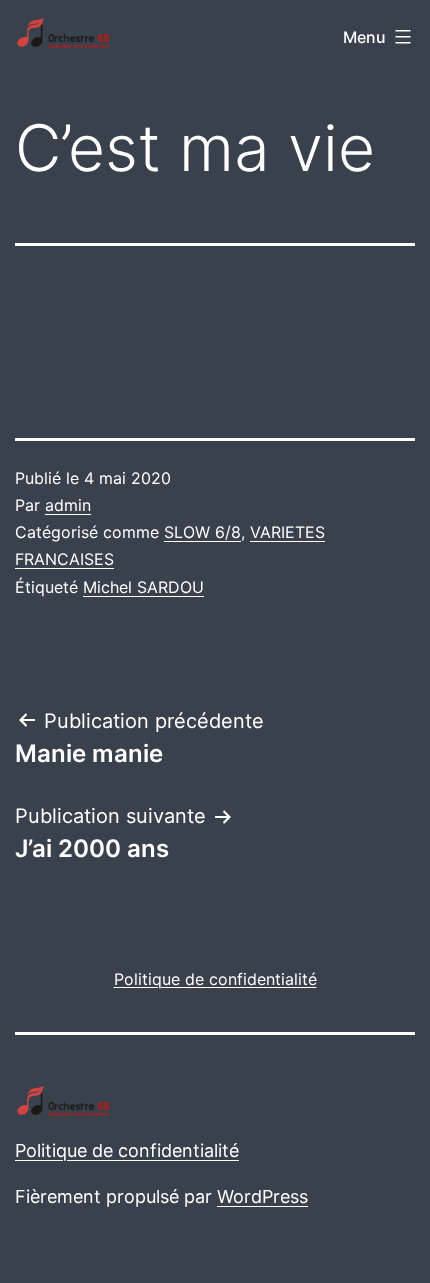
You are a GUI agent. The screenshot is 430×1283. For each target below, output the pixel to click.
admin (68, 505)
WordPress (262, 1196)
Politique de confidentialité (127, 1150)
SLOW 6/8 (202, 532)
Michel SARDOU (143, 587)
